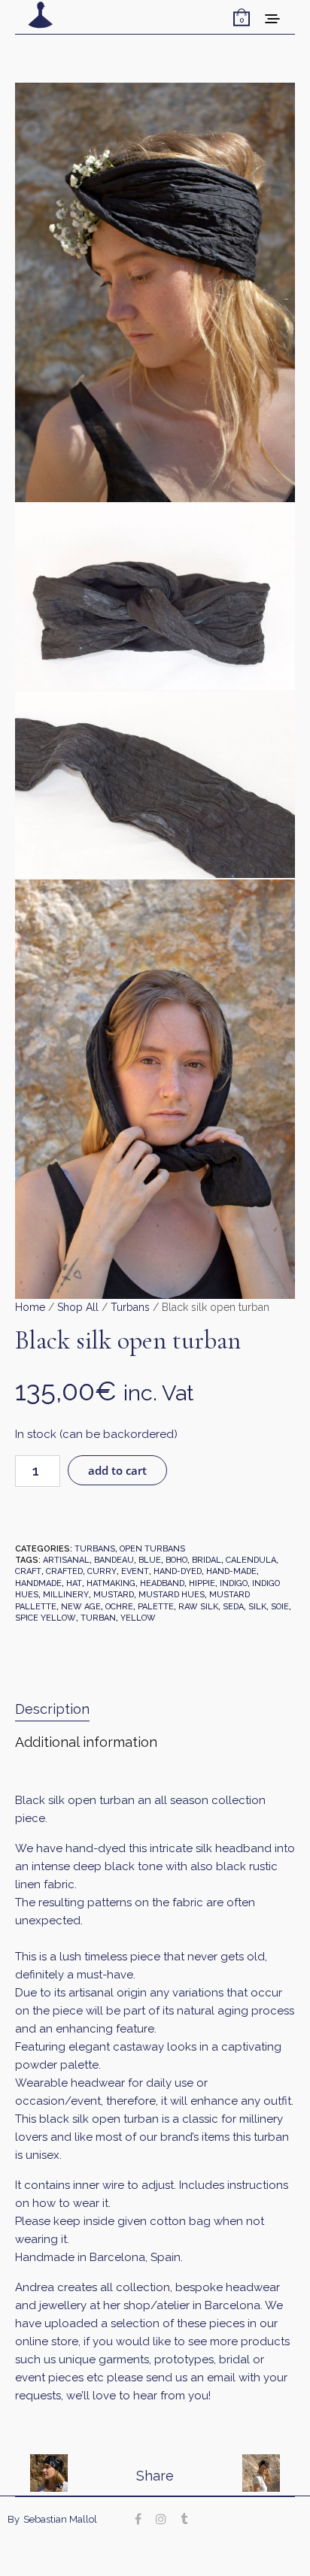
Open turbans (152, 1549)
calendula (251, 1560)
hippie (202, 1583)
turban (98, 1618)
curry (102, 1571)
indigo (234, 1583)
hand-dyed (178, 1571)
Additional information (86, 1742)
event (135, 1571)
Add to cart (117, 1470)
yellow (138, 1618)
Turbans (130, 1307)
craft (28, 1571)
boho (176, 1560)
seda (233, 1607)
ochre (119, 1607)
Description (52, 1709)
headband (162, 1583)
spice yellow (46, 1618)
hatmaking (111, 1583)
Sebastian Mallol (60, 2519)
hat (74, 1583)
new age (81, 1607)
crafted (64, 1571)
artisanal (66, 1560)
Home (30, 1307)
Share (155, 2476)
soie (280, 1607)
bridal (207, 1560)
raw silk (198, 1607)
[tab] (155, 1710)
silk (257, 1607)
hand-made (231, 1571)
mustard (114, 1595)
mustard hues (172, 1595)
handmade (38, 1583)
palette (156, 1607)
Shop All (78, 1307)
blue (150, 1560)
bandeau (114, 1560)
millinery (66, 1595)
